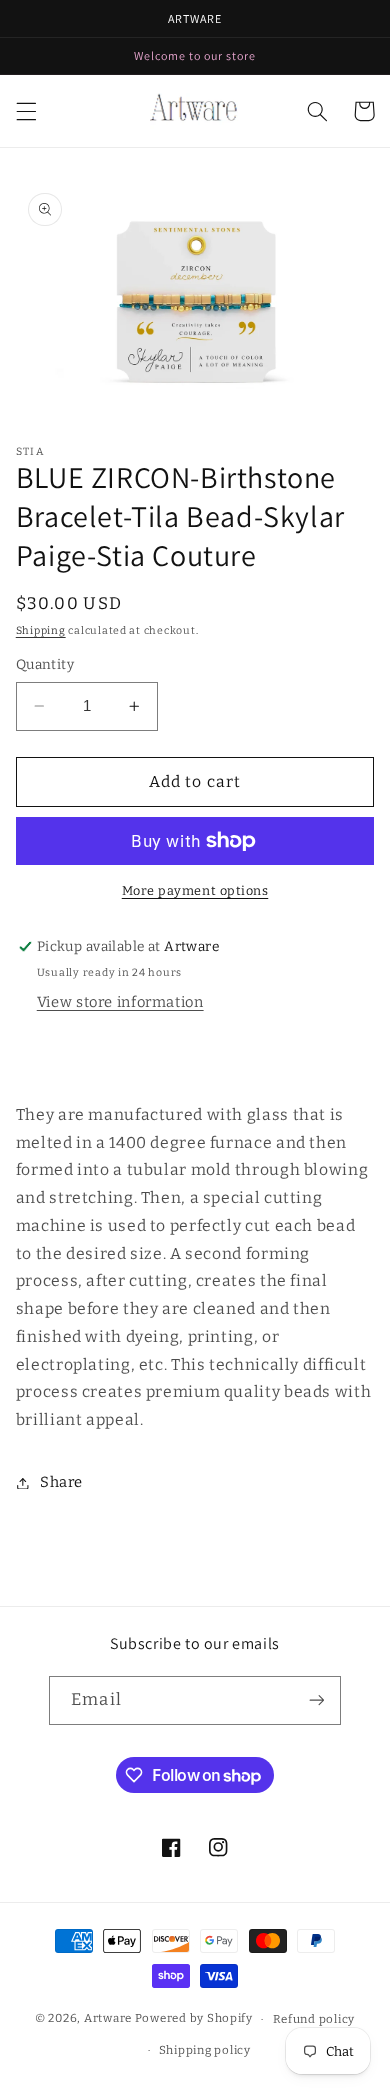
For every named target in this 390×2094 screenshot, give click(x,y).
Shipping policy (205, 2050)
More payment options (195, 890)
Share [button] (61, 1482)
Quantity (45, 664)
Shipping (41, 630)
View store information (120, 1002)
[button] (26, 111)
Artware (108, 2019)
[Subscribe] (316, 1700)
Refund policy (314, 2019)
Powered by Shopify (194, 2019)
